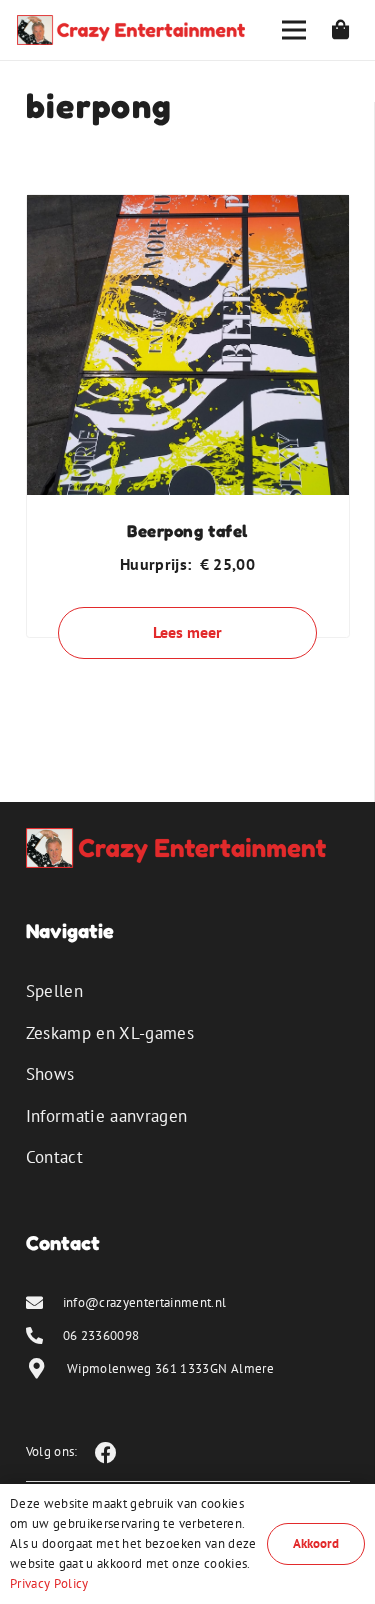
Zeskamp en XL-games (110, 1033)
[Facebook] (106, 1453)
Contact (54, 1157)
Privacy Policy (49, 1583)
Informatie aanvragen (107, 1116)
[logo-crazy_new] (131, 30)
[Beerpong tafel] (188, 209)
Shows (50, 1074)
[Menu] (293, 30)
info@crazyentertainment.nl (145, 1302)
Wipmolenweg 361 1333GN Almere (170, 1368)
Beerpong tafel (187, 530)
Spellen (54, 991)
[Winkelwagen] (341, 30)
